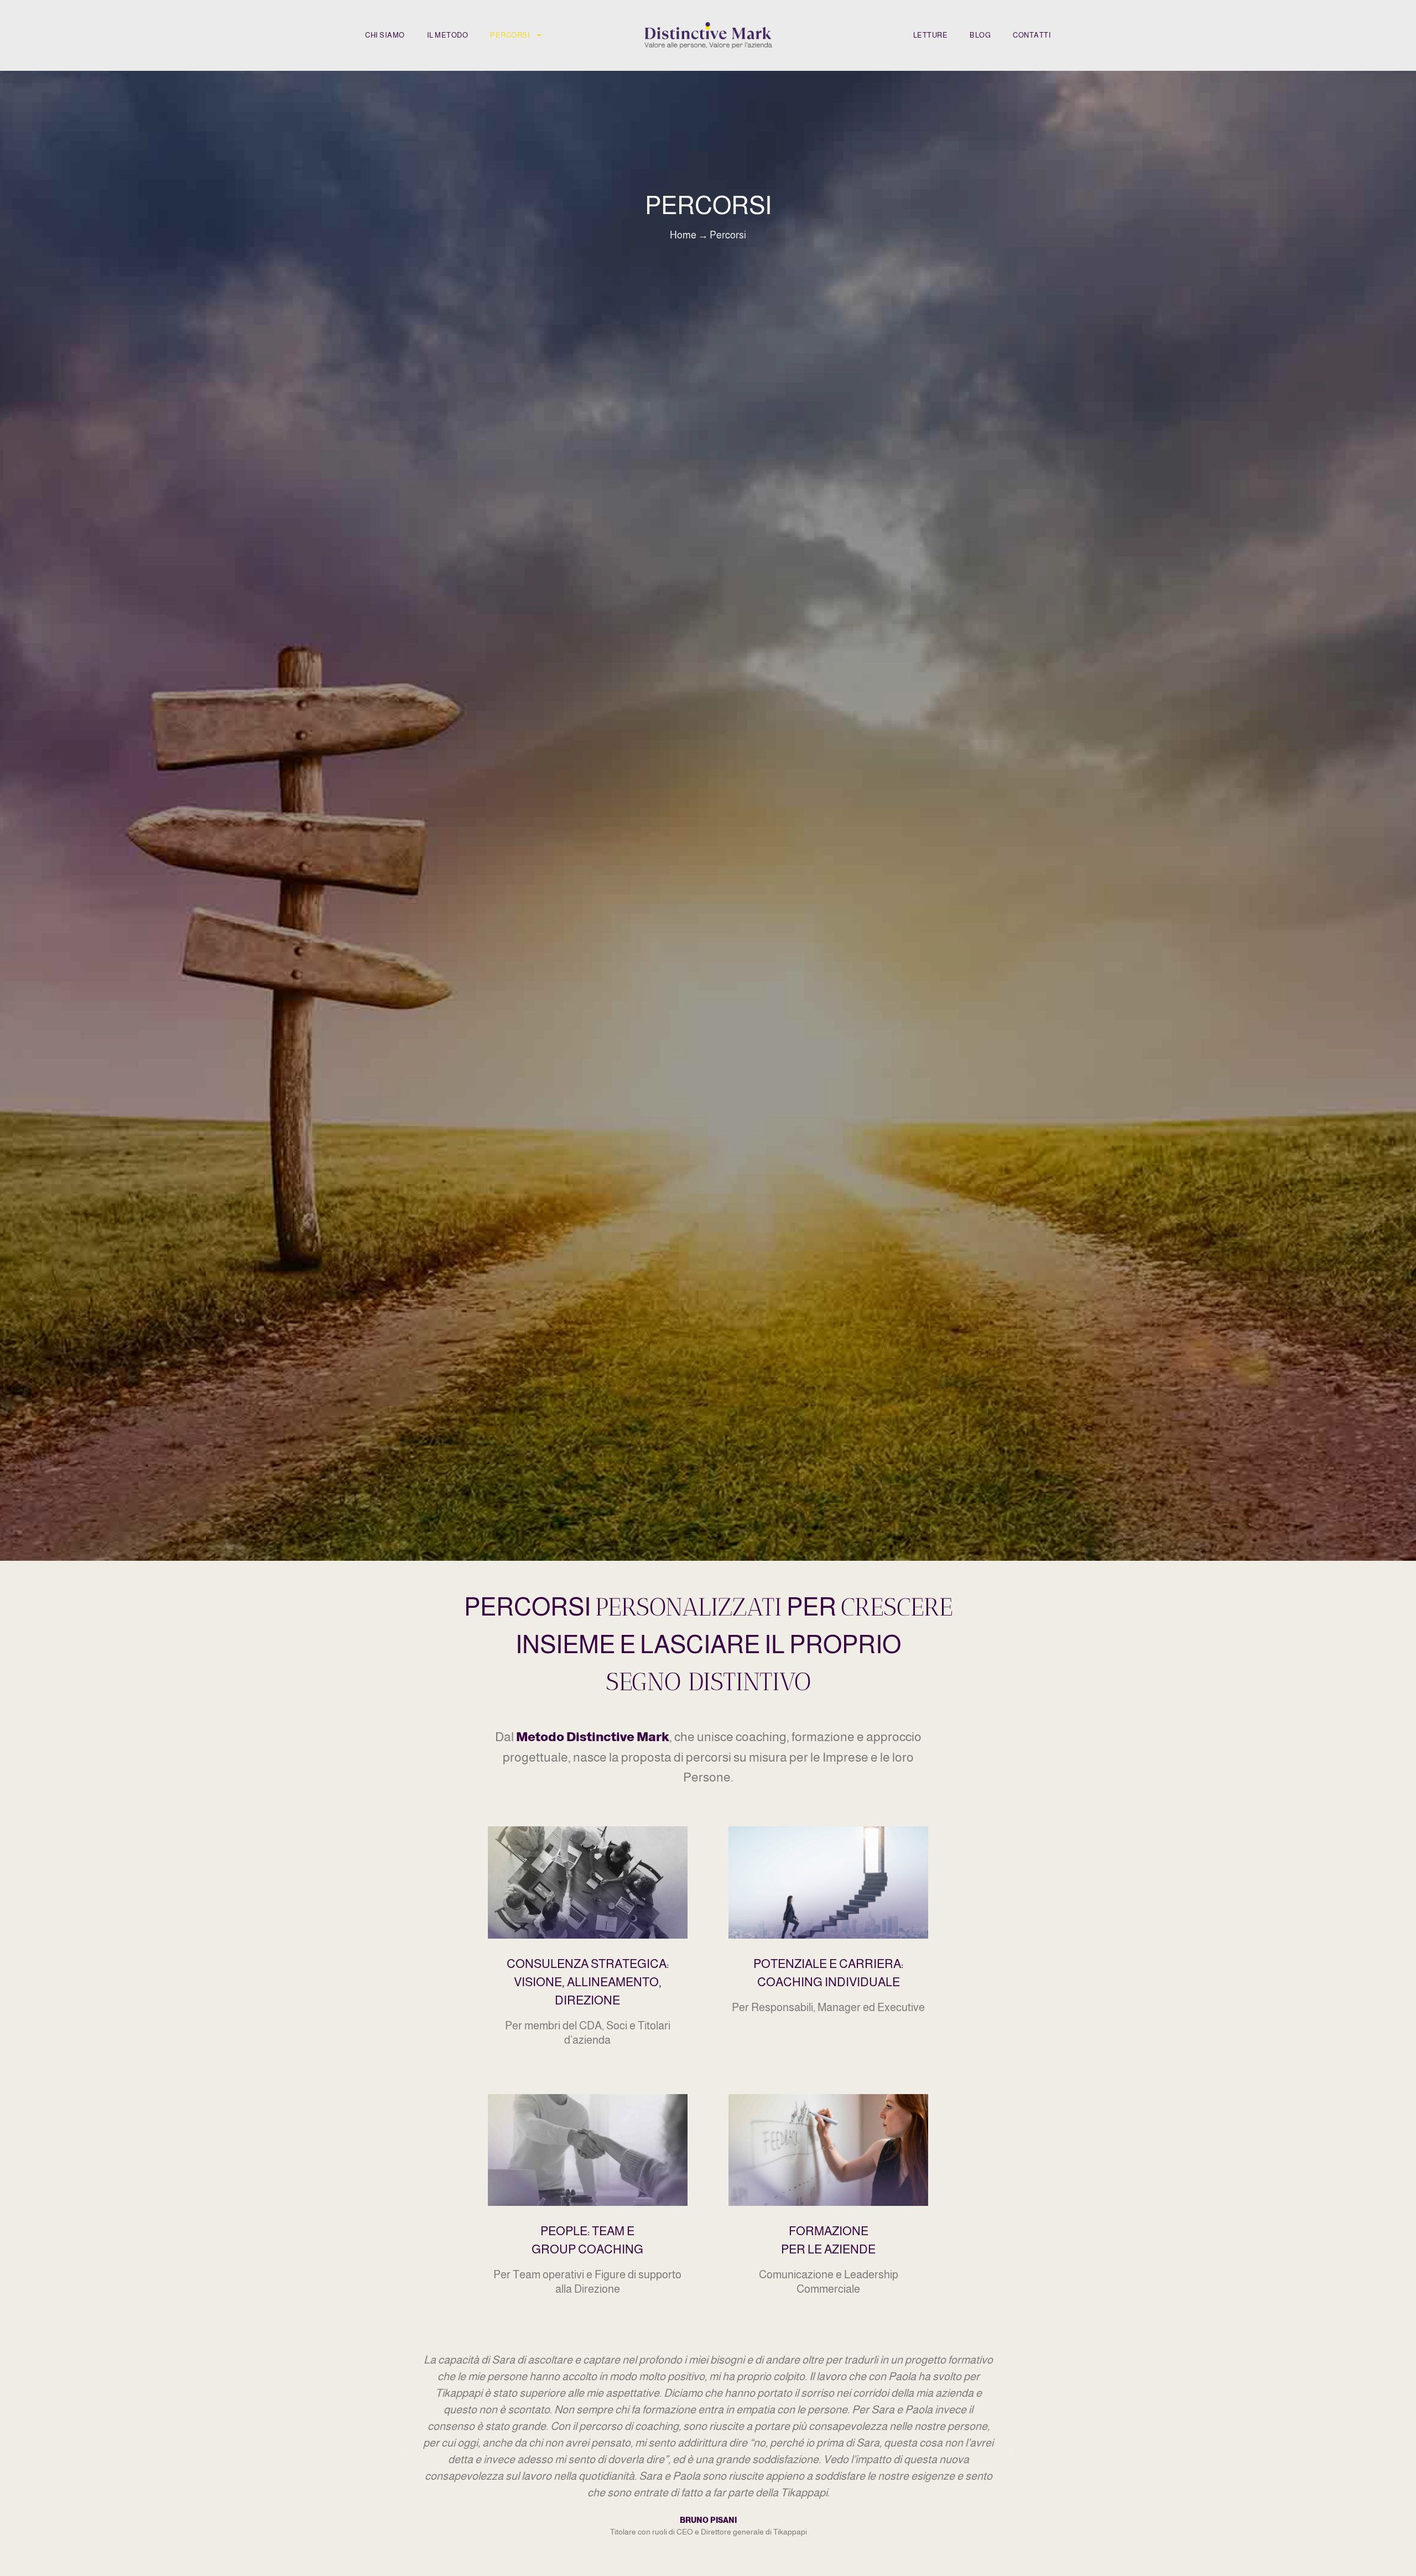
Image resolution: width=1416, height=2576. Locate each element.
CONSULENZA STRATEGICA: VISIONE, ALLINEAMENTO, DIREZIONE (588, 1982)
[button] (404, 2453)
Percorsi (510, 35)
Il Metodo (448, 35)
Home (683, 235)
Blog (980, 35)
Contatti (1032, 35)
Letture (931, 35)
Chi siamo (385, 35)
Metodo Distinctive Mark (593, 1737)
